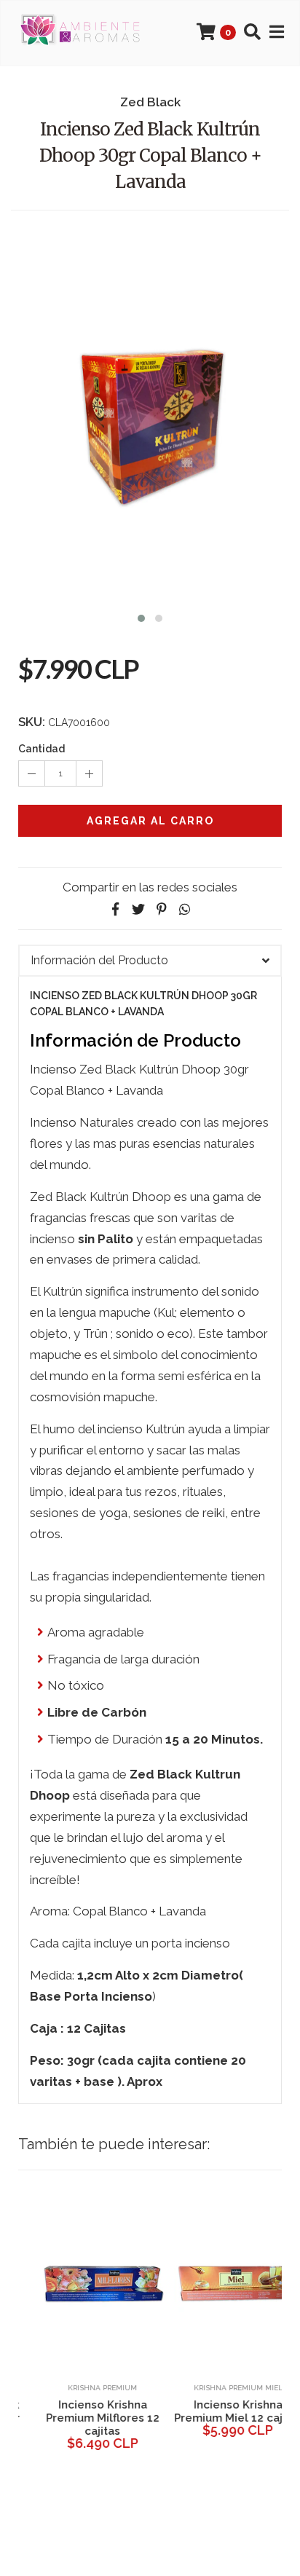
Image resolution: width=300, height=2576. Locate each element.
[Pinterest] (162, 909)
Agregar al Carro (150, 821)
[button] (141, 617)
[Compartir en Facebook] (115, 909)
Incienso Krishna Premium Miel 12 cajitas (218, 2411)
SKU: (32, 722)
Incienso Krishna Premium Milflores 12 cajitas (82, 2418)
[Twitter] (138, 909)
